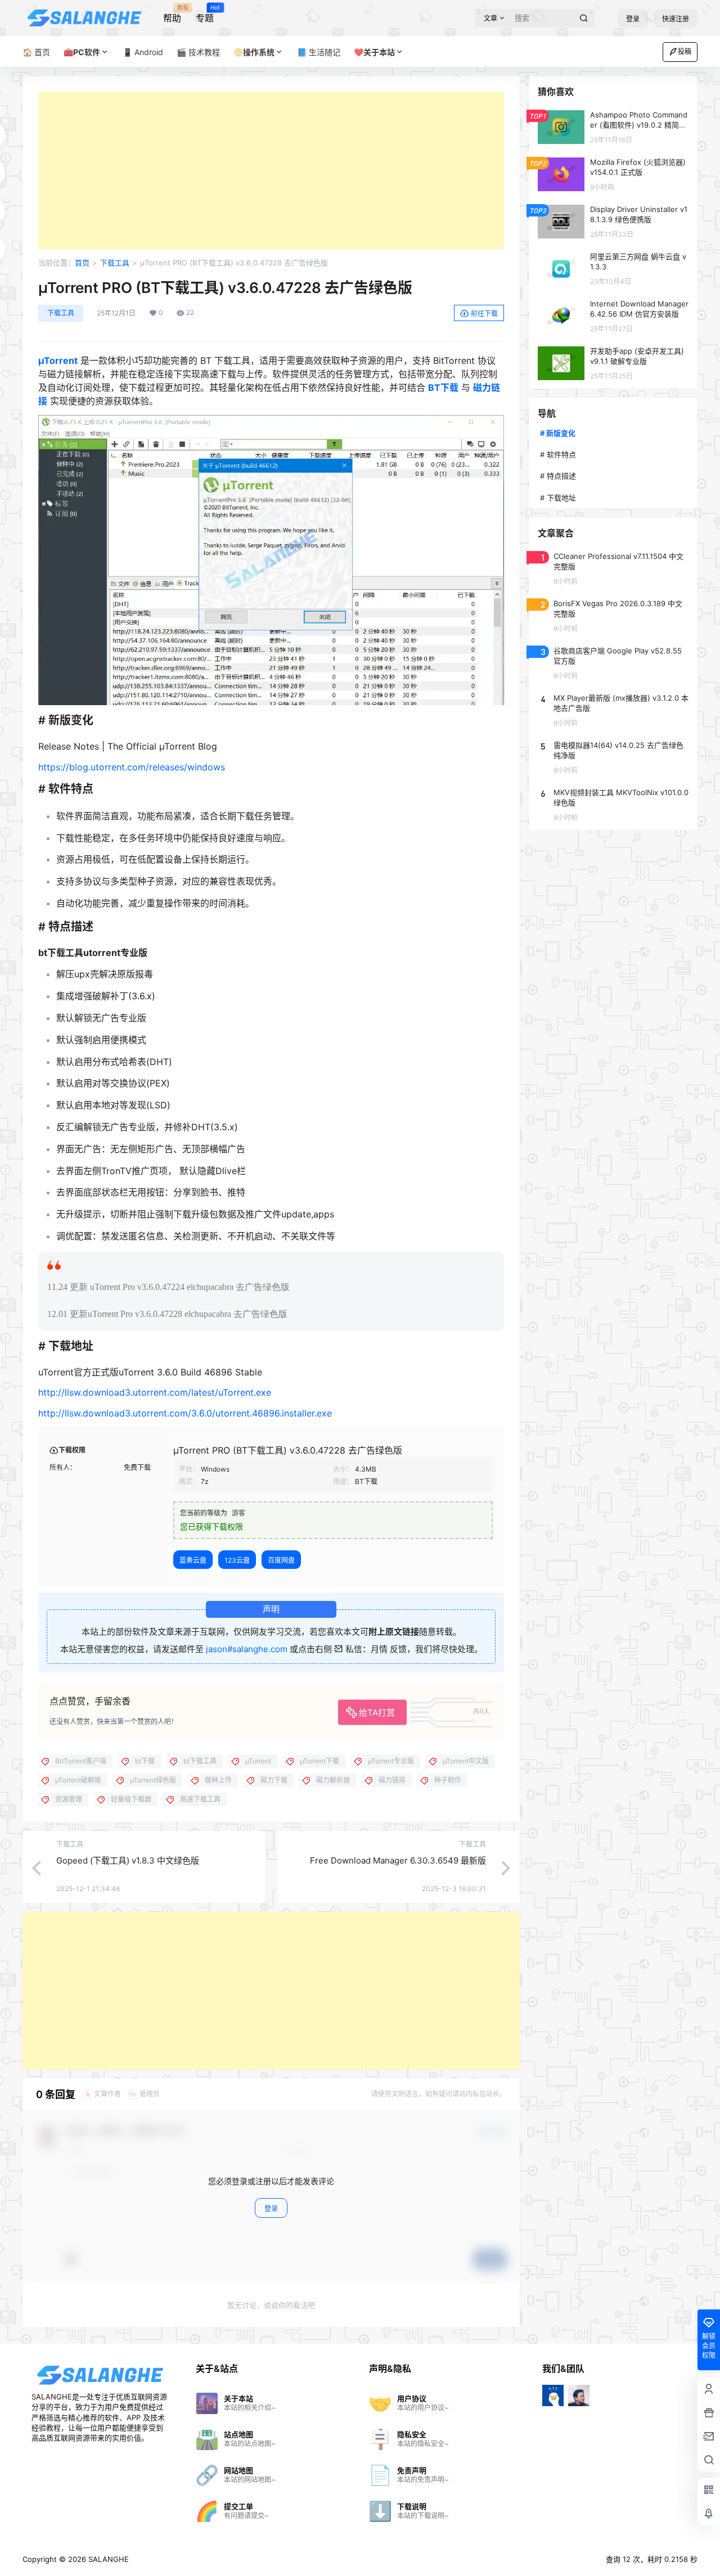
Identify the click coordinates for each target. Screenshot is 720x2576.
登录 (633, 19)
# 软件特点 (558, 454)
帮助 (172, 14)
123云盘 (237, 1560)
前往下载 (484, 313)
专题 (205, 14)
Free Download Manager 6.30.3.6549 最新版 (398, 1860)
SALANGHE (107, 2559)
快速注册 (676, 19)
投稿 (685, 51)
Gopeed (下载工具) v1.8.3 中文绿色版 (128, 1860)
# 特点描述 (558, 476)
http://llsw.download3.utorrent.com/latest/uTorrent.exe (155, 1392)
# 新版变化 (558, 433)
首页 (82, 263)
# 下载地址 (558, 498)
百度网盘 (281, 1560)
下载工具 (115, 263)
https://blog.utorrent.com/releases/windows (132, 767)
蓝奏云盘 (193, 1560)
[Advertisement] (271, 170)
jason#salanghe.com (247, 1649)
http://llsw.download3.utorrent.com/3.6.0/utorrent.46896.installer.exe (185, 1413)
